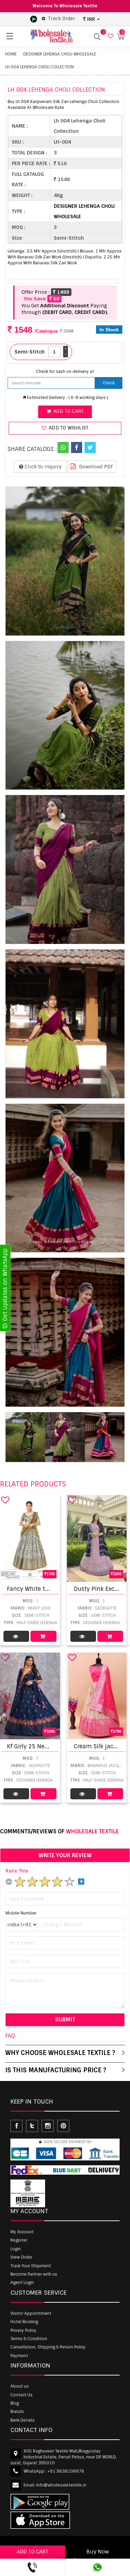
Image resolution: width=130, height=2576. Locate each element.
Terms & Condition (29, 2339)
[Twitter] (90, 447)
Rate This (17, 1871)
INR (91, 19)
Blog (15, 2403)
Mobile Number (21, 1913)
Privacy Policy (23, 2330)
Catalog (16, 1636)
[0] (110, 36)
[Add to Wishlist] (5, 1500)
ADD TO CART (33, 2552)
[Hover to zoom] (65, 561)
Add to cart (68, 411)
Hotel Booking (24, 2322)
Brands (17, 2412)
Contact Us (21, 2395)
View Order (21, 2257)
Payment (19, 2356)
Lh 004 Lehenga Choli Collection (40, 67)
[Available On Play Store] (34, 19)
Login (16, 2249)
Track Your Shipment (31, 2266)
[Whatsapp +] (63, 447)
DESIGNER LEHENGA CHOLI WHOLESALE (60, 54)
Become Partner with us (34, 2274)
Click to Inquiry (42, 467)
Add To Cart (43, 1636)
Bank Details (23, 2420)
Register (19, 2240)
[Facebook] (77, 447)
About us (20, 2386)
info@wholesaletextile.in (61, 2485)
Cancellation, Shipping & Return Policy (48, 2347)
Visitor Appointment (31, 2313)
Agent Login (22, 2283)
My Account (22, 2232)
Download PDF (96, 467)
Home (11, 54)
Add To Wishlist (68, 428)
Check (109, 383)
